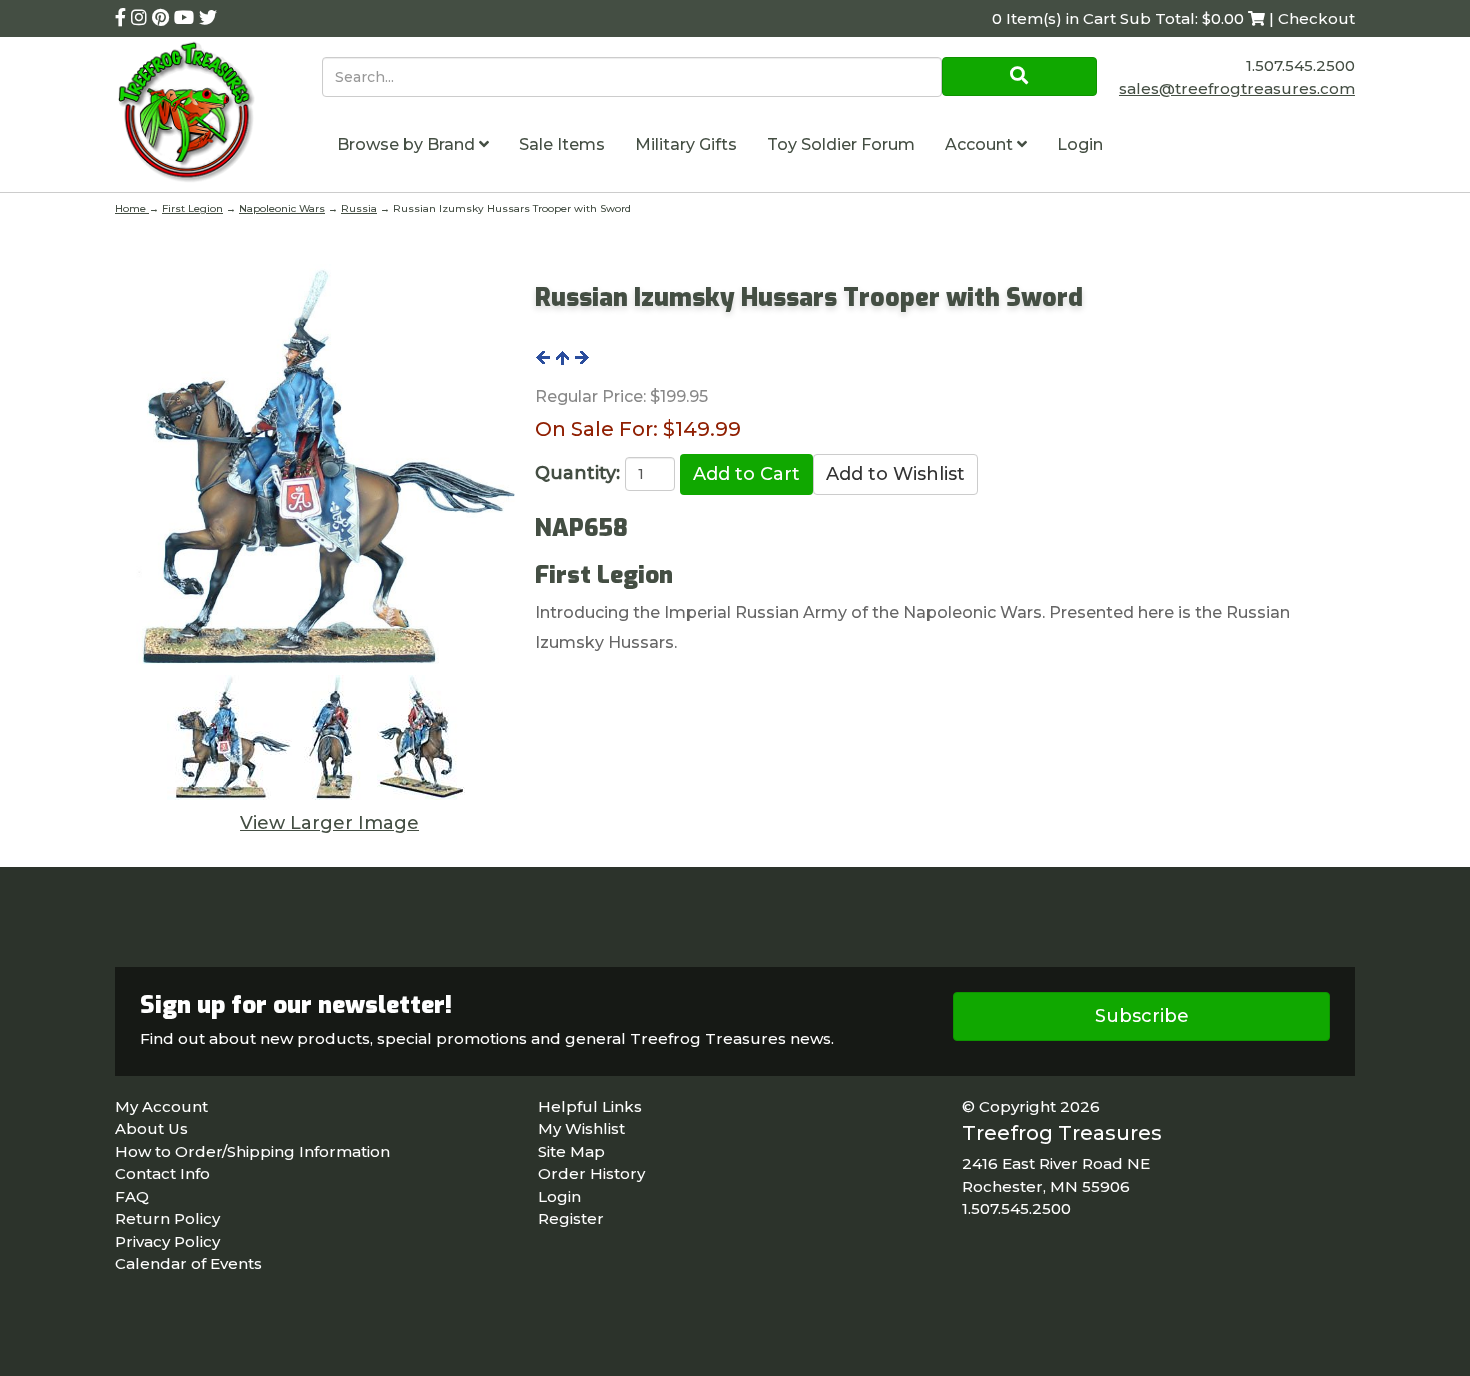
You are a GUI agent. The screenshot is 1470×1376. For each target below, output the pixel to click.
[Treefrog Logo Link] (218, 114)
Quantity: (577, 473)
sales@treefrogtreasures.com (1237, 88)
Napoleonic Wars (282, 208)
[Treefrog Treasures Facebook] (123, 18)
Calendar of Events (188, 1263)
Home (132, 208)
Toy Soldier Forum (841, 144)
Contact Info (162, 1173)
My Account (161, 1106)
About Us (151, 1128)
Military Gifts (686, 144)
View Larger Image (329, 823)
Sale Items (562, 144)
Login (1080, 144)
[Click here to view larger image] (317, 466)
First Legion (192, 208)
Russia (359, 208)
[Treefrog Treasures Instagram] (141, 18)
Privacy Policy (167, 1241)
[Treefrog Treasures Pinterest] (163, 18)
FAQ (132, 1196)
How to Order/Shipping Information (252, 1151)
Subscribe (1142, 1016)
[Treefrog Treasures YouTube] (186, 18)
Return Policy (167, 1218)
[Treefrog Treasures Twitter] (208, 18)
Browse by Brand (408, 144)
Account (981, 144)
